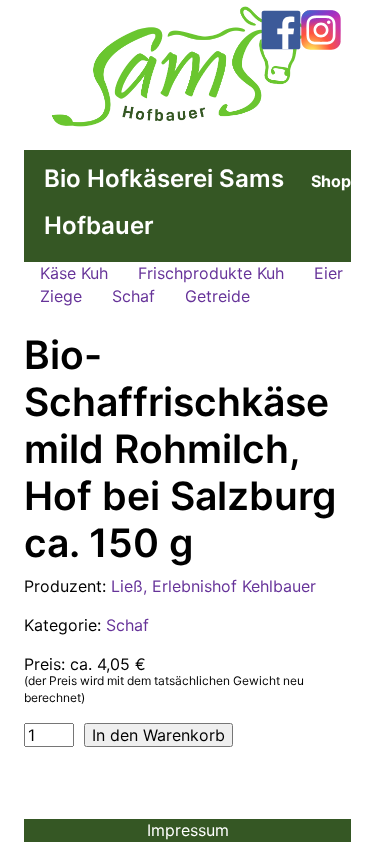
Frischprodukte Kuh (211, 273)
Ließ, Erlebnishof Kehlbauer (213, 586)
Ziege (61, 296)
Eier (328, 273)
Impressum (188, 830)
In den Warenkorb (158, 735)
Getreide (217, 296)
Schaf (133, 296)
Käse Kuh (74, 273)
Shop (331, 181)
